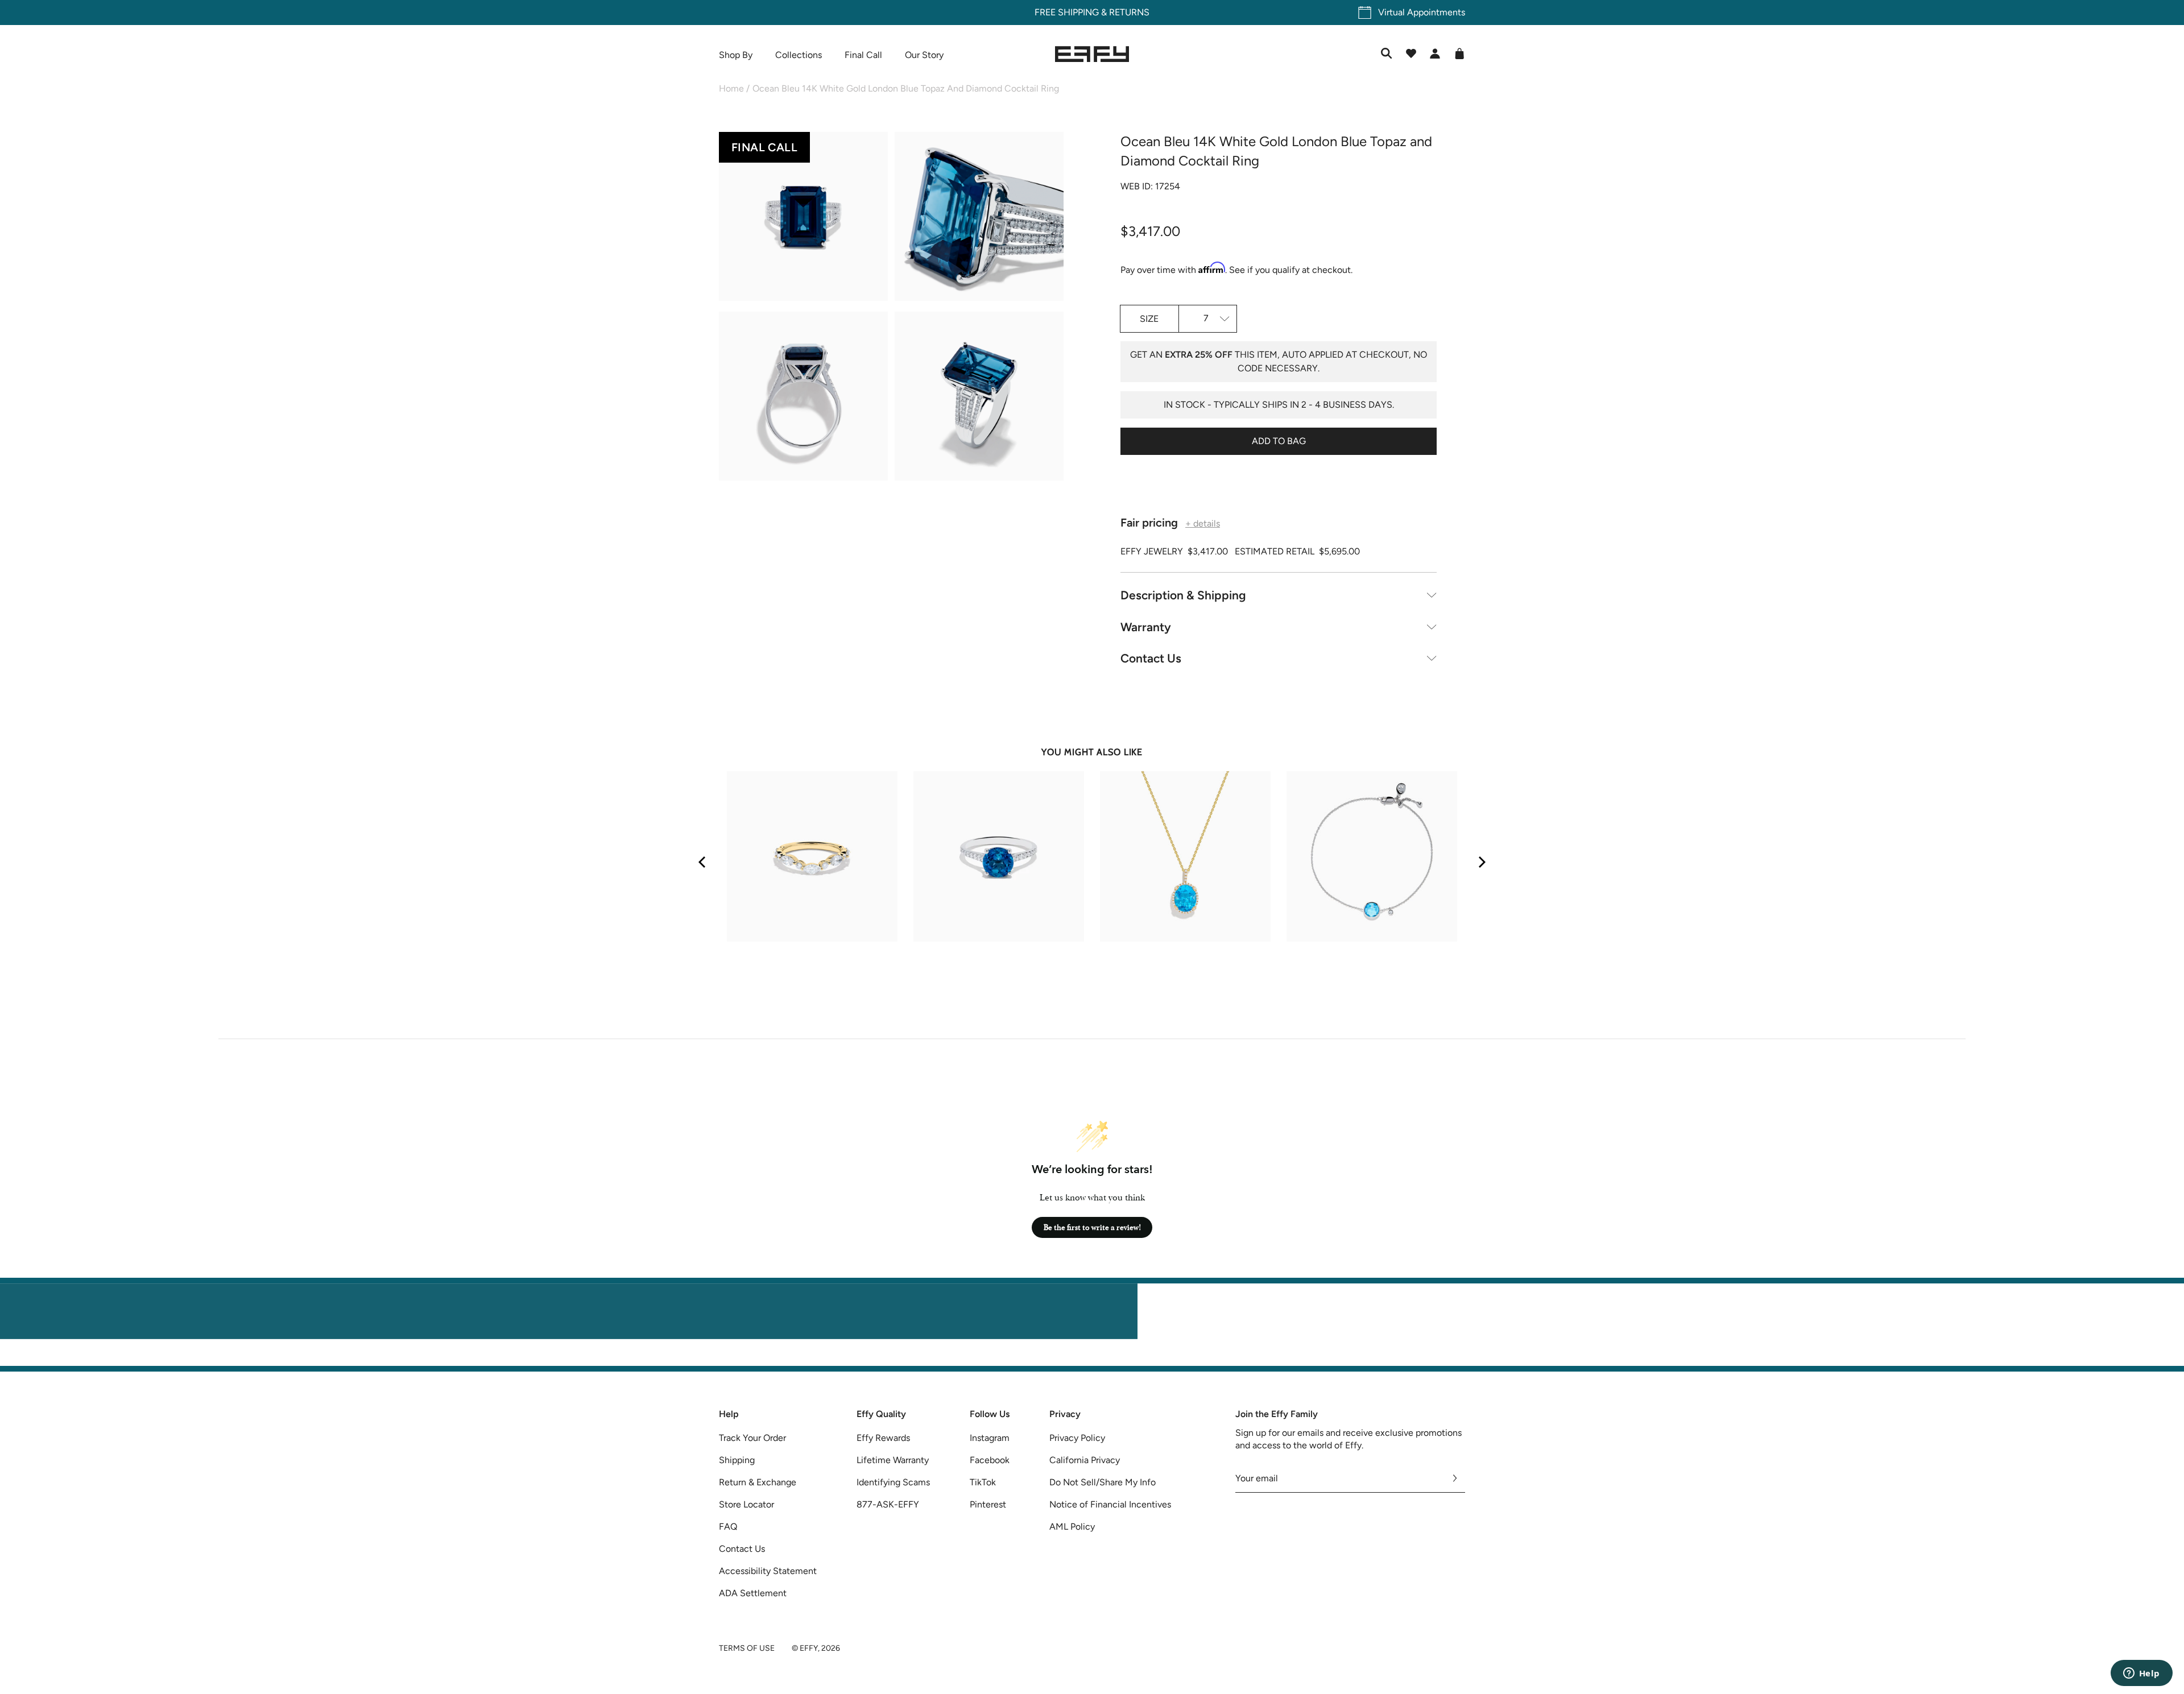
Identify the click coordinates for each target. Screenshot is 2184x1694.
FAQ (728, 1527)
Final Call (863, 55)
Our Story (924, 55)
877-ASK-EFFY (888, 1504)
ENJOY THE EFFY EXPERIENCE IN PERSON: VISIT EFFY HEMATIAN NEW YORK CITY (1092, 1359)
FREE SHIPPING (1067, 12)
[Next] (1481, 862)
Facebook (990, 1460)
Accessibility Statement (768, 1571)
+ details (1203, 524)
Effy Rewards (883, 1438)
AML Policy (1072, 1527)
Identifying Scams (893, 1482)
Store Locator (746, 1504)
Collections (799, 55)
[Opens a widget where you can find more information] (2141, 1674)
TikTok (983, 1482)
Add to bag (1279, 441)
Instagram (990, 1438)
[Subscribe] (1455, 1478)
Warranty (1146, 627)
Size (1149, 319)
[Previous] (703, 862)
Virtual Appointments (1422, 12)
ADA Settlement (753, 1593)
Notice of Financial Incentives (1110, 1504)
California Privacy (1085, 1460)
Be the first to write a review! (1092, 1227)
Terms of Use (747, 1648)
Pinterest (988, 1504)
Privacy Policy (1077, 1438)
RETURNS (1129, 12)
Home (731, 88)
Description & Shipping (1183, 595)
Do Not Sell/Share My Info (1103, 1482)
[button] (803, 218)
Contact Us (1151, 658)
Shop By (736, 55)
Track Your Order (752, 1438)
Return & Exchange (758, 1482)
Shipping (737, 1460)
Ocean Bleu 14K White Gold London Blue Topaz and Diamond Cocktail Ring (906, 88)
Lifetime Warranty (893, 1460)
